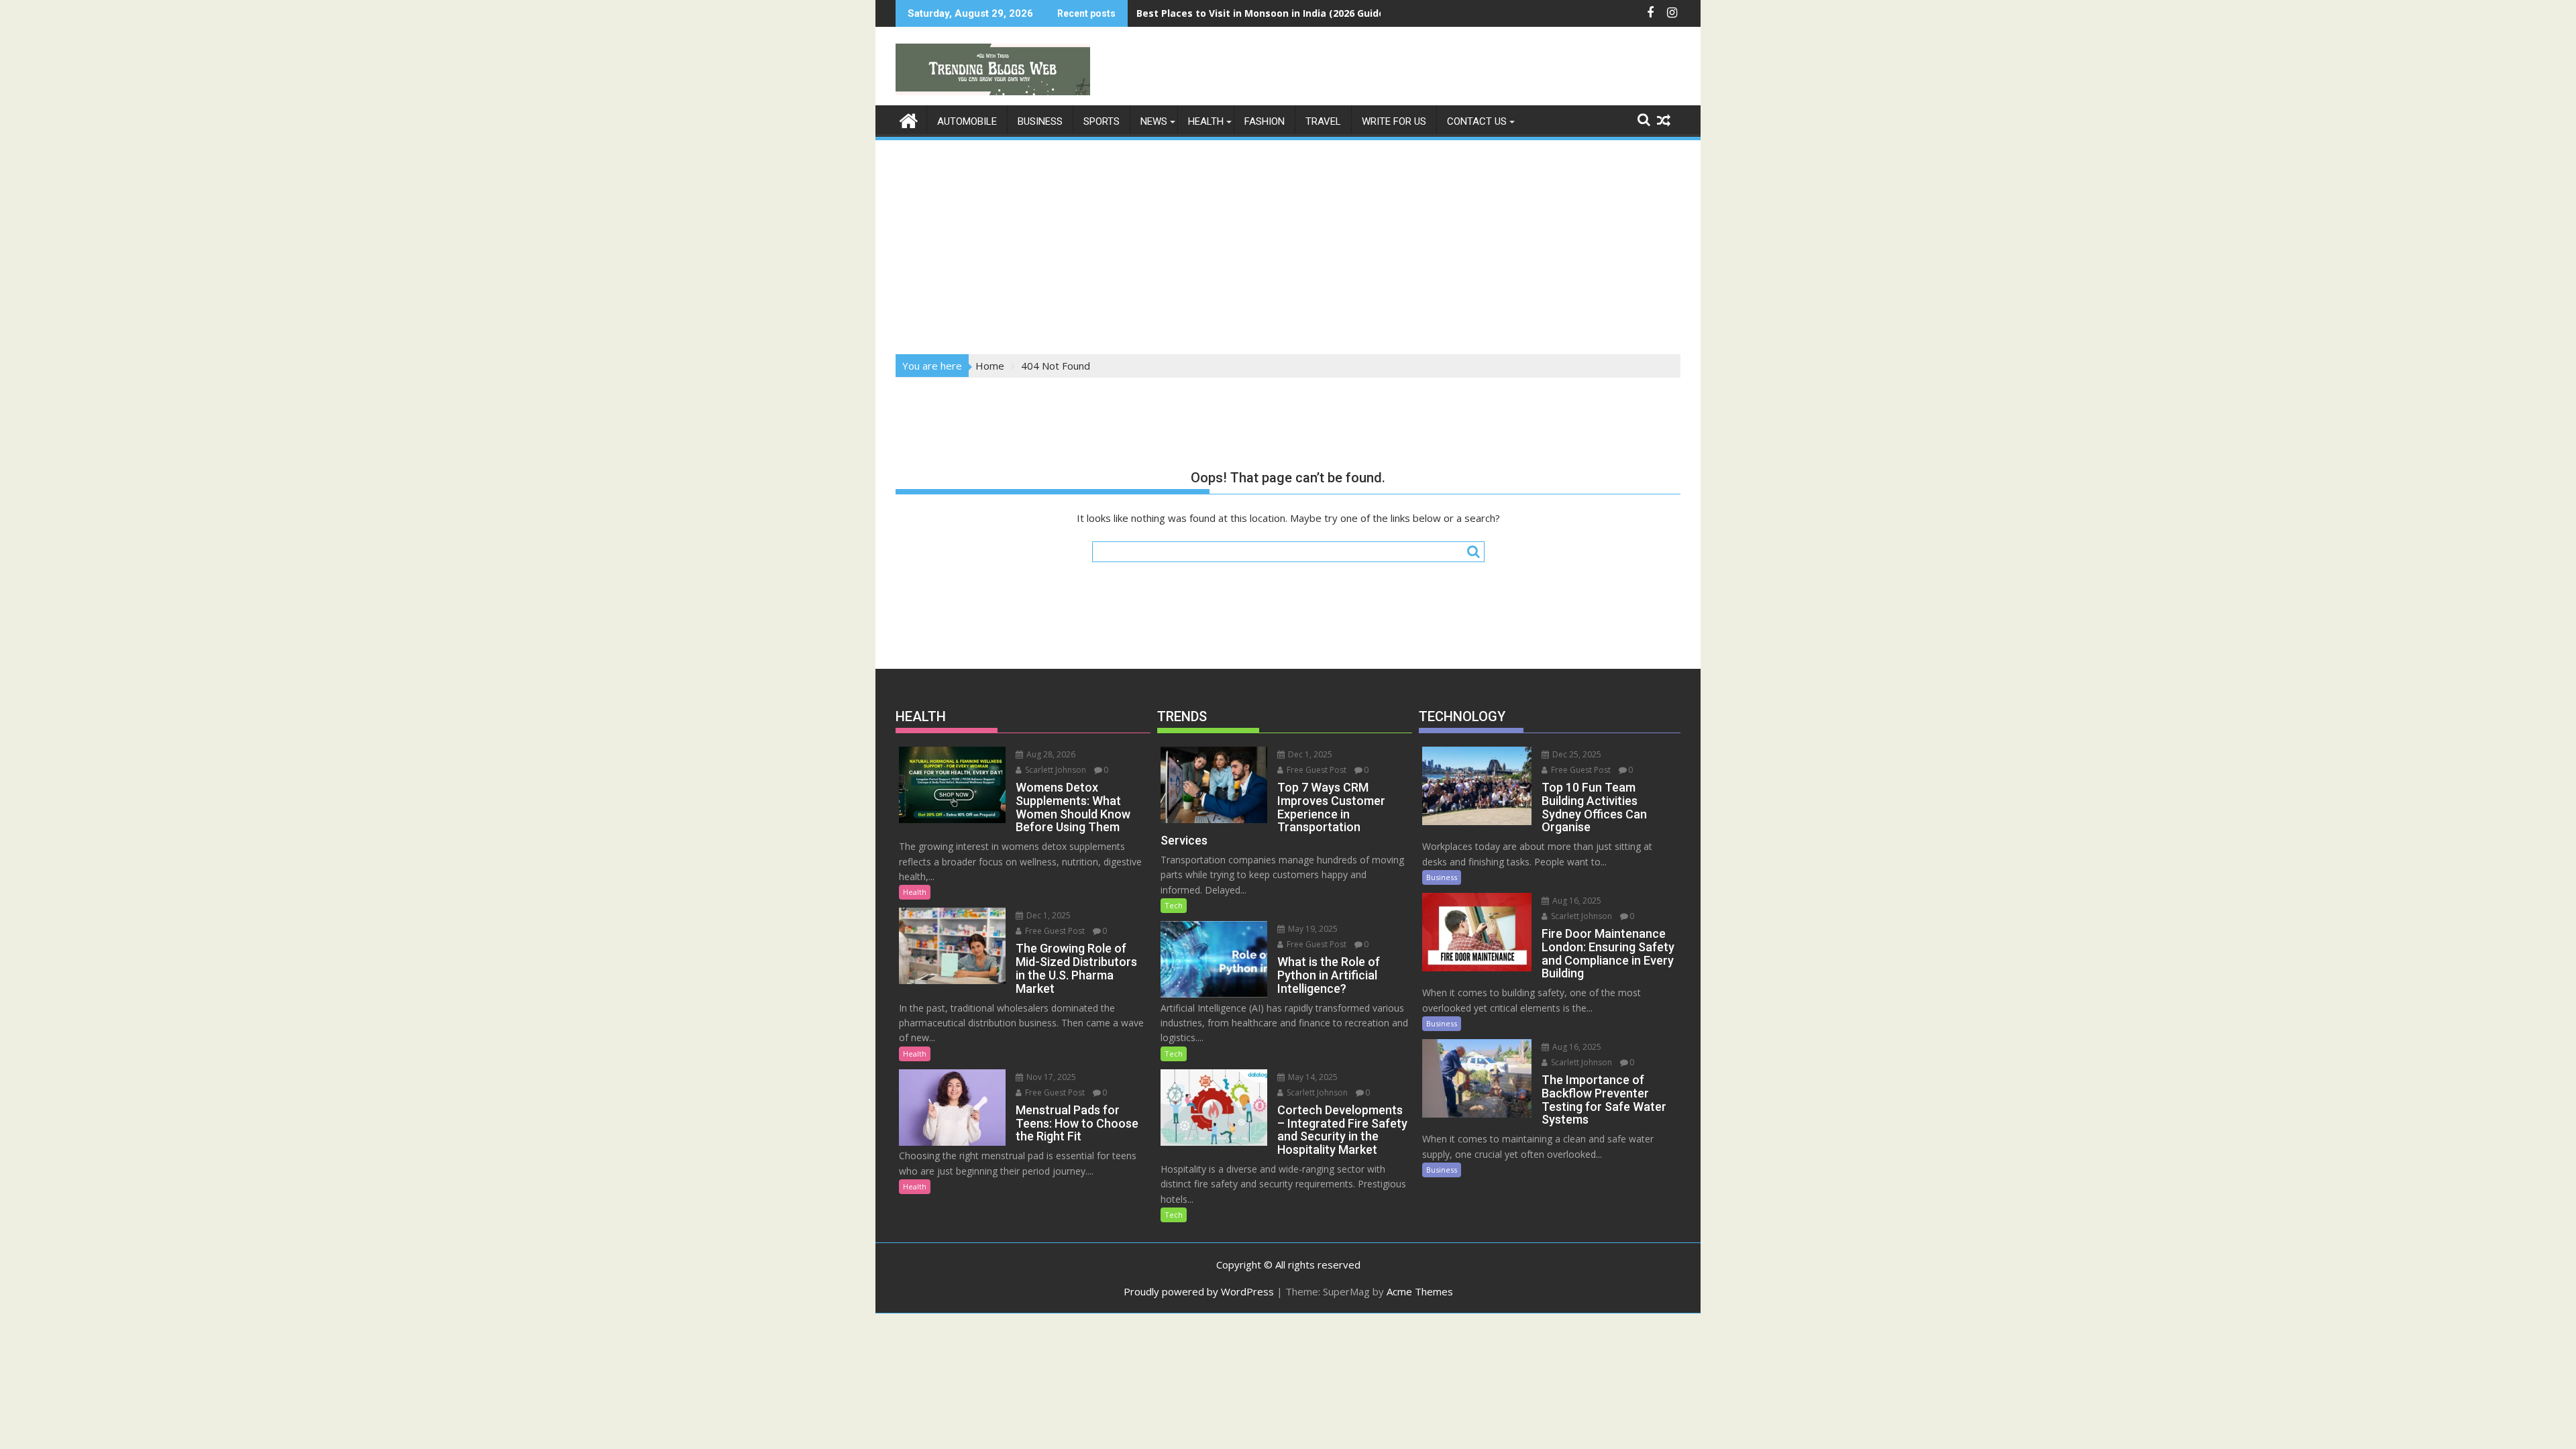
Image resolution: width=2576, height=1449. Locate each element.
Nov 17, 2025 (1050, 1077)
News (1154, 121)
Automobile (967, 121)
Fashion (1265, 121)
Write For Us (1394, 121)
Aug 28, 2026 (1050, 754)
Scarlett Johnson (1055, 770)
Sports (1102, 121)
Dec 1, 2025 (1048, 915)
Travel (1323, 121)
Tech (1174, 905)
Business (1040, 121)
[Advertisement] (1288, 243)
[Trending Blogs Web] (909, 119)
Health (1206, 121)
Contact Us (1477, 121)
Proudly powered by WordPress (1199, 1291)
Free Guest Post (1054, 931)
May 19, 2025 (1312, 929)
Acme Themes (1420, 1291)
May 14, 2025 (1312, 1077)
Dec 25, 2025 (1576, 754)
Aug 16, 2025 (1576, 901)
